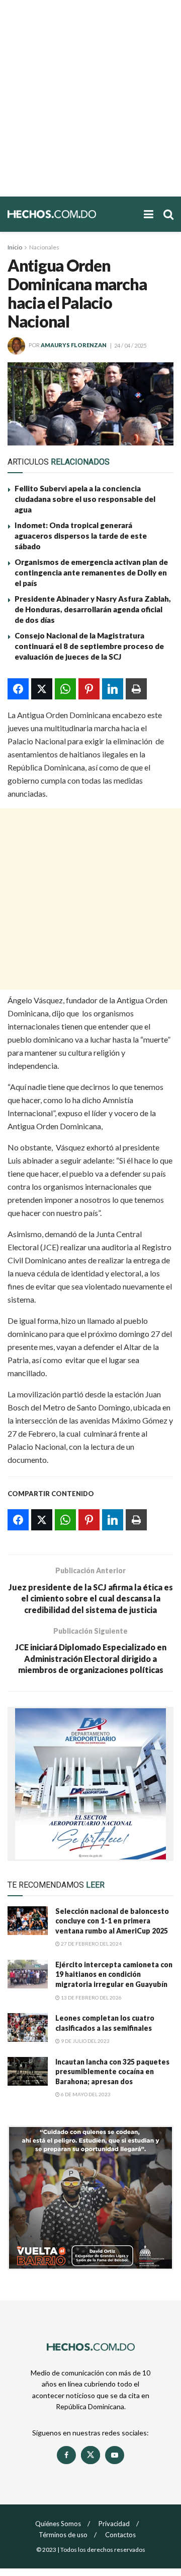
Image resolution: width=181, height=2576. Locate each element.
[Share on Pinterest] (89, 689)
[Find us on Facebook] (66, 2455)
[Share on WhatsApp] (65, 689)
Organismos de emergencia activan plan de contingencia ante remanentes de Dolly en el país (91, 572)
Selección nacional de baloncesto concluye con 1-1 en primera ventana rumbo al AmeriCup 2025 (112, 1921)
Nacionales (44, 247)
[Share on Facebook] (18, 689)
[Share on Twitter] (42, 689)
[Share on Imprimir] (136, 689)
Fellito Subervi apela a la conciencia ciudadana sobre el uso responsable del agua (85, 499)
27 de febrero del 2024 (91, 1944)
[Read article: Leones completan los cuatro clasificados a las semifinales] (28, 2027)
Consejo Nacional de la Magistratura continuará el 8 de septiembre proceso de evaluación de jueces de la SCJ (89, 646)
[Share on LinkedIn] (113, 689)
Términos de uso (63, 2535)
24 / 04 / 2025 (130, 345)
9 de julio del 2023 (85, 2041)
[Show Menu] (149, 214)
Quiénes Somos (58, 2524)
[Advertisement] (90, 98)
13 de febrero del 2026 (91, 1998)
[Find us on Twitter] (90, 2455)
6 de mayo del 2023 (85, 2094)
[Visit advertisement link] (90, 1784)
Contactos (120, 2535)
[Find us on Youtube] (115, 2455)
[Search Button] (168, 214)
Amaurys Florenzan (74, 345)
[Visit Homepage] (71, 214)
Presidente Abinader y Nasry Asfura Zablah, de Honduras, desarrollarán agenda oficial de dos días (93, 609)
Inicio (15, 247)
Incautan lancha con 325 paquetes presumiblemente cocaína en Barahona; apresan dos (112, 2072)
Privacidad (114, 2524)
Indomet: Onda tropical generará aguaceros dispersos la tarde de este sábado (81, 536)
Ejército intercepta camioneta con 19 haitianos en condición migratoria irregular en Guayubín (114, 1974)
